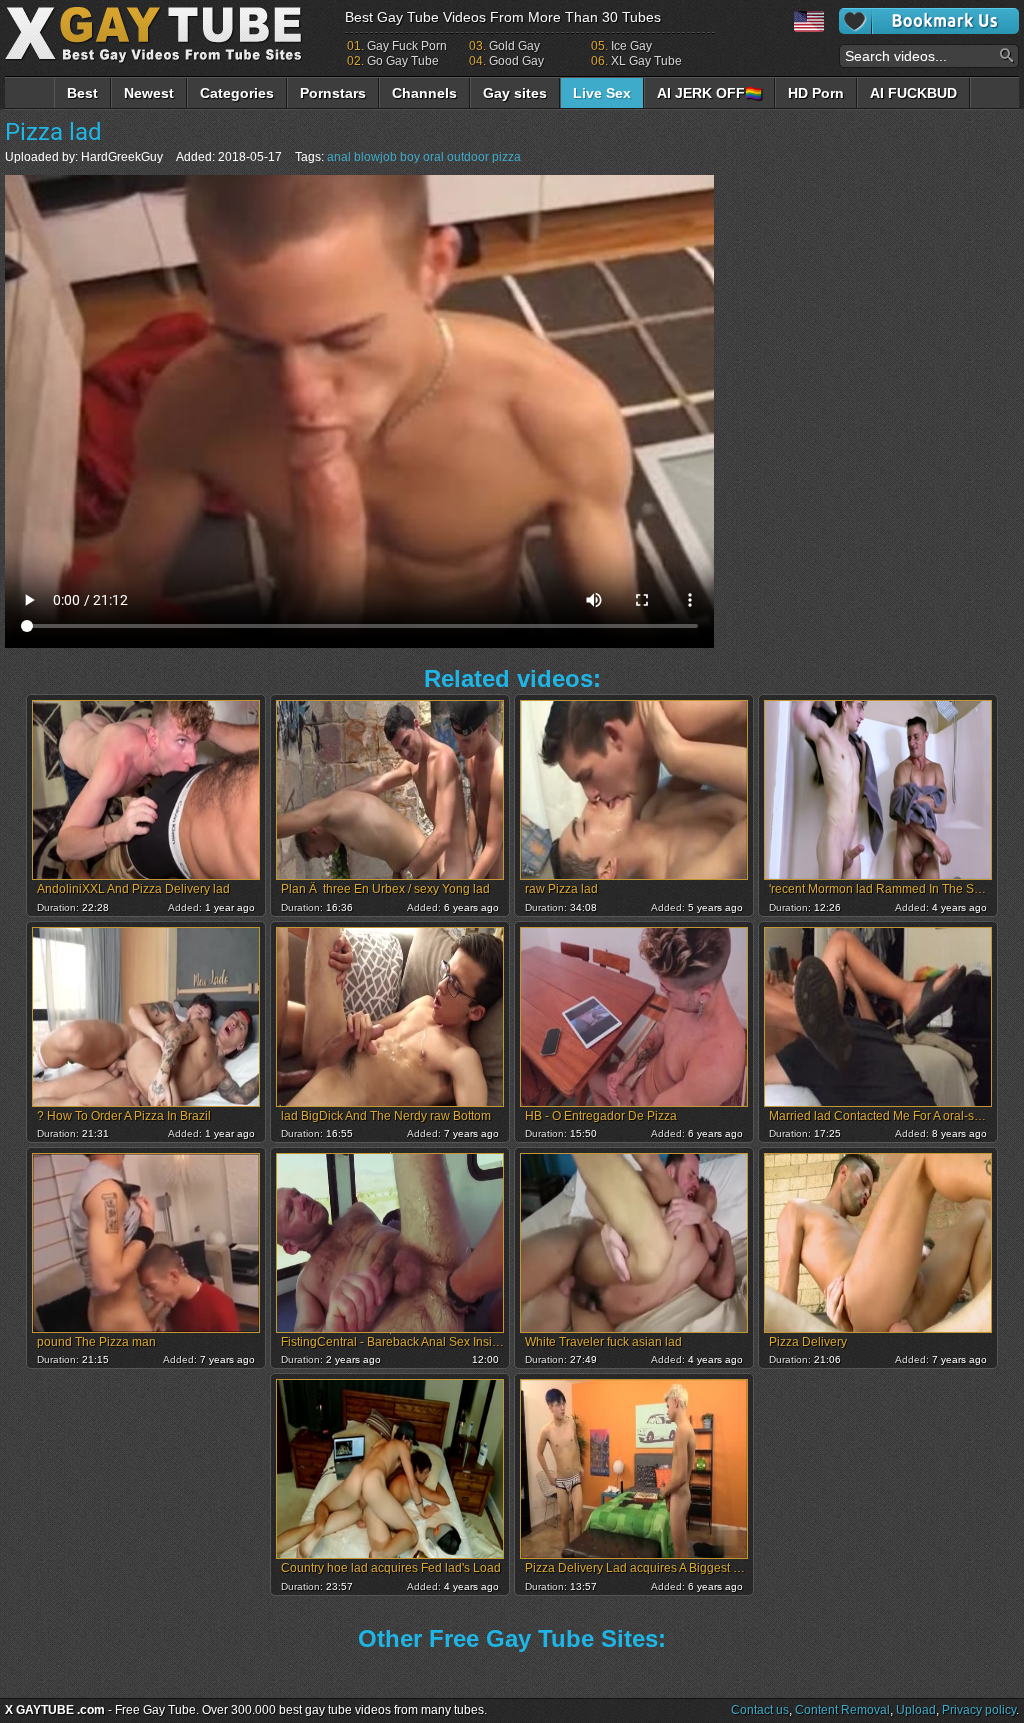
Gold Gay (514, 46)
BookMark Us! (929, 21)
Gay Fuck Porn (407, 46)
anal (339, 157)
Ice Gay (631, 46)
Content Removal (842, 1710)
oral (433, 157)
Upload (916, 1710)
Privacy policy (979, 1710)
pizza (506, 157)
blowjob (375, 157)
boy (410, 157)
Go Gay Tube (403, 61)
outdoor (468, 157)
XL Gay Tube (646, 61)
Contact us (760, 1710)
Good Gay (516, 61)
